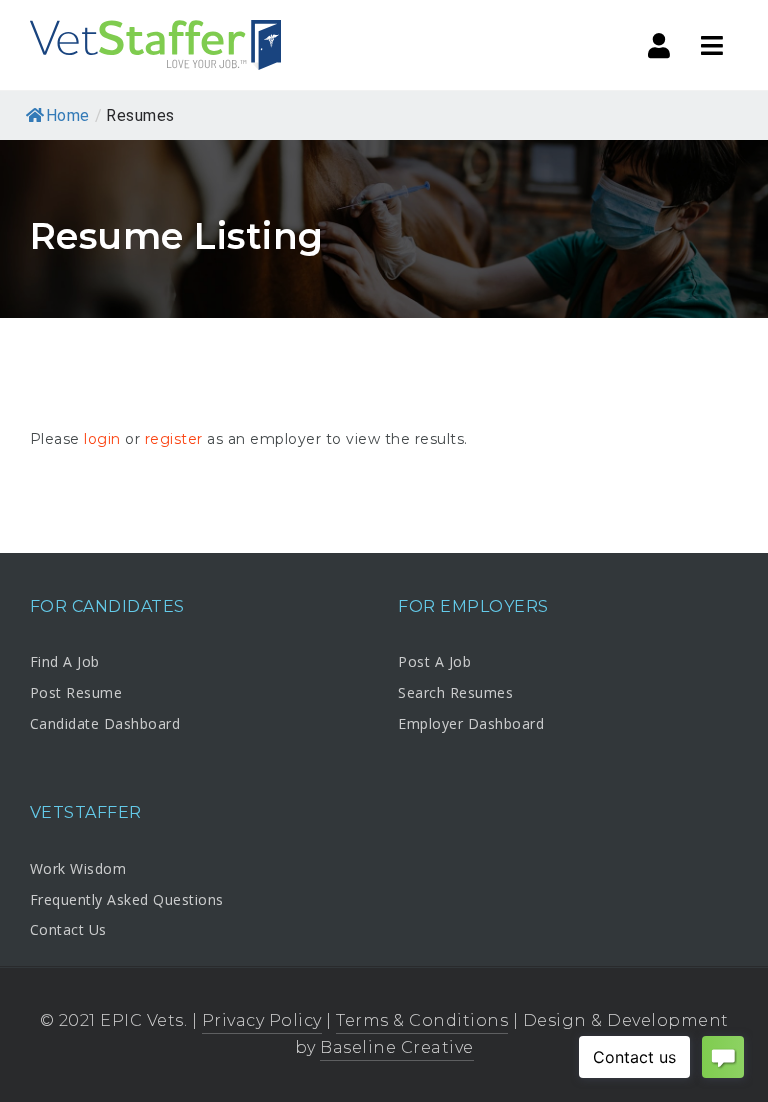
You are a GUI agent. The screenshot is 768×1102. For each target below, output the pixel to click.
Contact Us (68, 929)
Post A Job (434, 661)
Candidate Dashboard (105, 723)
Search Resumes (455, 692)
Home (68, 115)
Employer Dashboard (471, 723)
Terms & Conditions (422, 1020)
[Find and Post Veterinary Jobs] (155, 45)
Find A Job (65, 661)
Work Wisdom (78, 868)
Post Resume (76, 692)
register (174, 439)
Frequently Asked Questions (127, 899)
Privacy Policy (262, 1020)
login (102, 439)
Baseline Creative (397, 1047)
